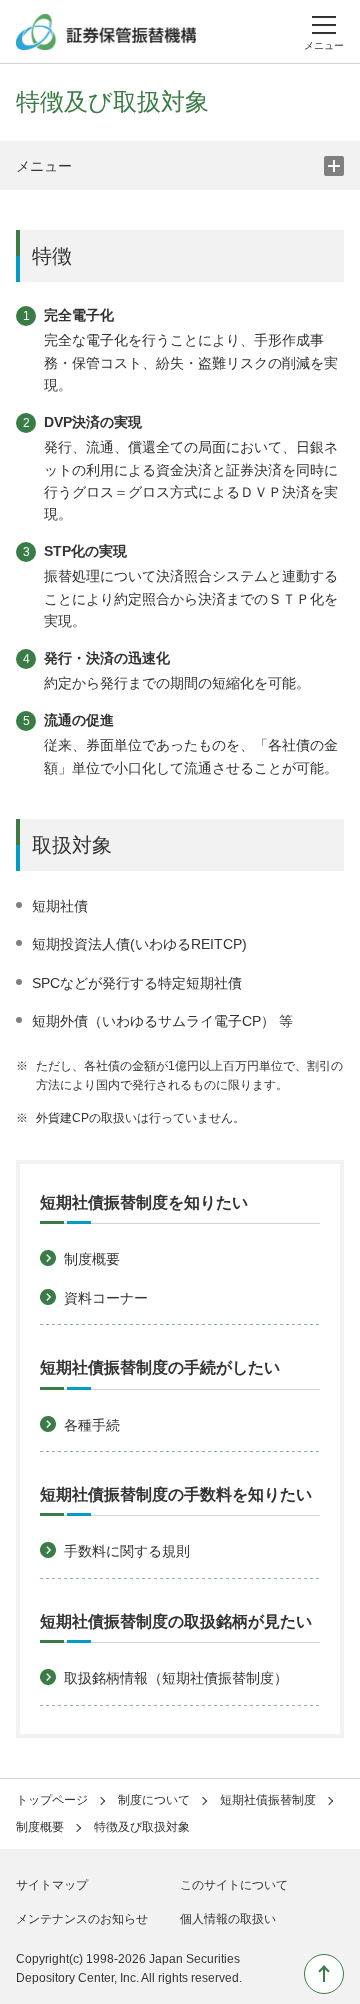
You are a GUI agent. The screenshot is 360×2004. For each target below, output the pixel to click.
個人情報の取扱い (228, 1919)
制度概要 (40, 1827)
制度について (154, 1800)
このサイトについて (234, 1885)
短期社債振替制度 (268, 1800)
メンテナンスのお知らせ (82, 1919)
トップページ (52, 1800)
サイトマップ (52, 1885)
